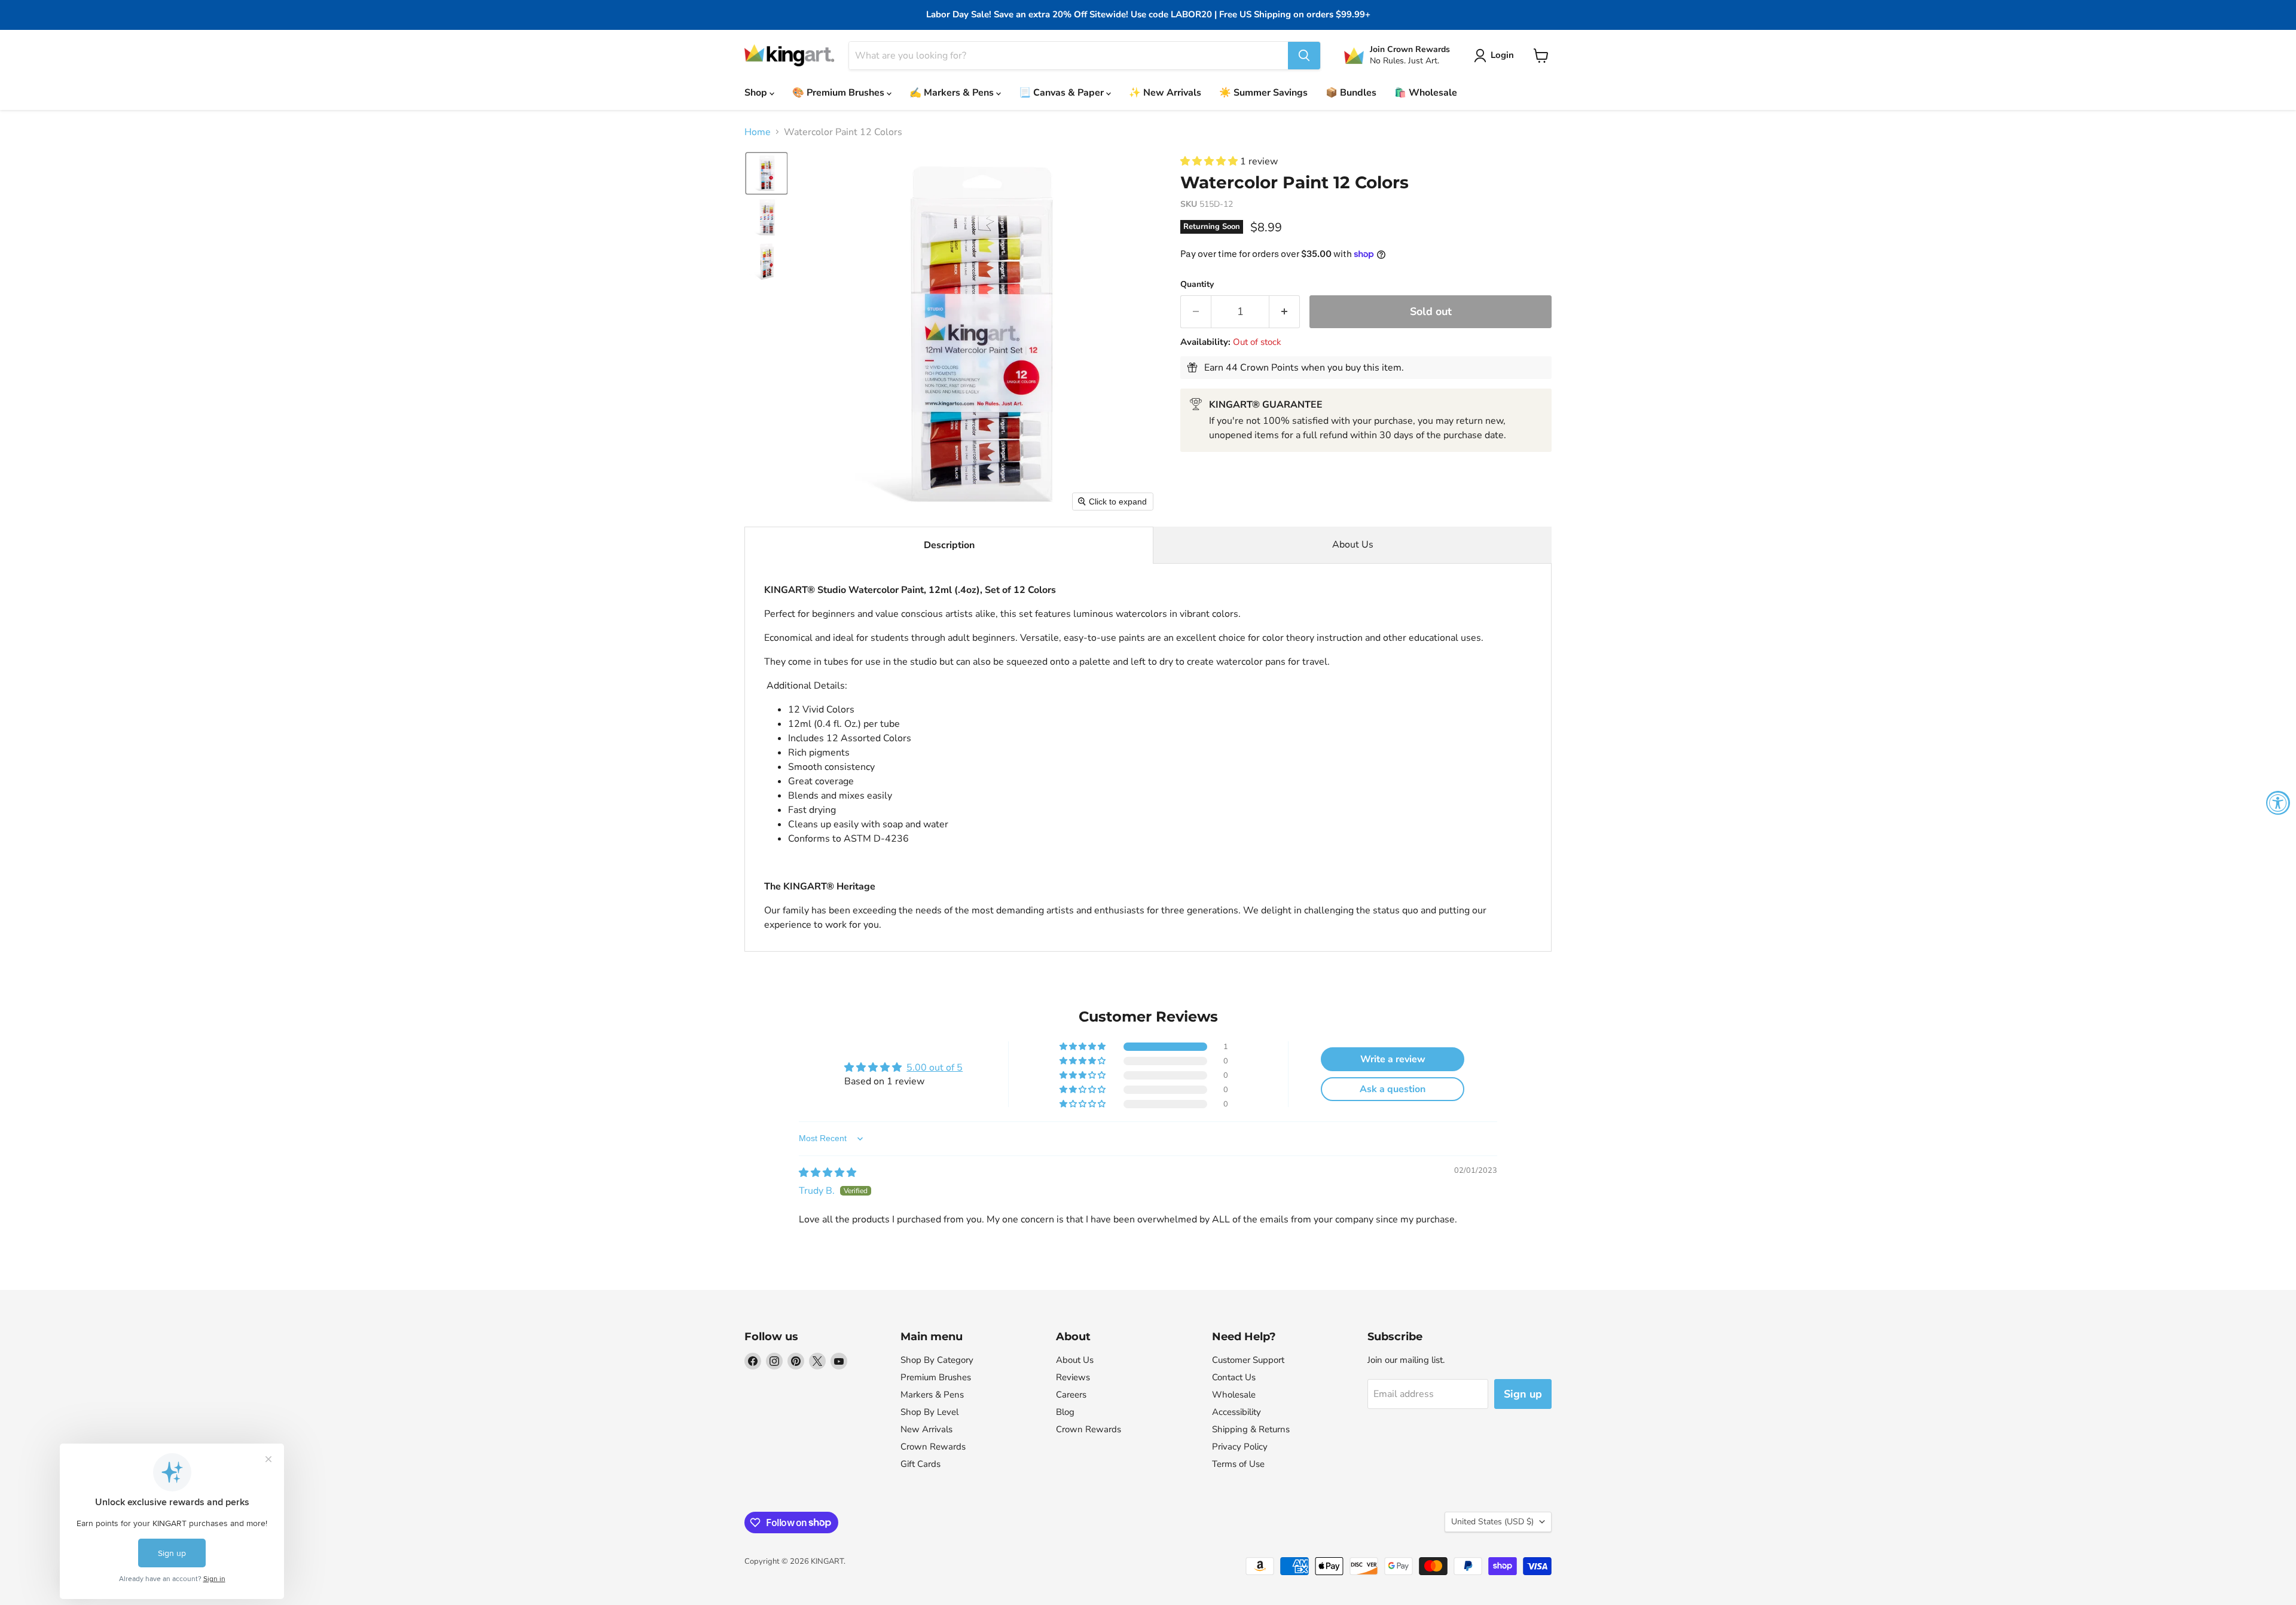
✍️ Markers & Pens (953, 93)
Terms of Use (1238, 1464)
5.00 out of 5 (935, 1068)
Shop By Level (929, 1412)
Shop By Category (937, 1360)
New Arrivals (926, 1429)
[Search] (1304, 56)
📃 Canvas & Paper (1062, 93)
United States (1492, 1522)
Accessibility (1236, 1412)
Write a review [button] (1393, 1059)
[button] (1496, 56)
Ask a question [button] (1393, 1089)
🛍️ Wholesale (1426, 93)
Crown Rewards (933, 1447)
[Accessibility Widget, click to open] (2278, 803)
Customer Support (1248, 1360)
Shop (757, 93)
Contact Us (1234, 1377)
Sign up (1523, 1394)
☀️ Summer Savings (1263, 93)
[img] (828, 1173)
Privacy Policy (1240, 1447)
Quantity (1197, 285)
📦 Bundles (1351, 93)
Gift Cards (920, 1464)
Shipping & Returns (1251, 1429)
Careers (1071, 1395)
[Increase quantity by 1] (1285, 312)
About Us (1353, 545)
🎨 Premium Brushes (839, 93)
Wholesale (1234, 1395)
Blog (1065, 1412)
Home (758, 132)
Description (949, 545)
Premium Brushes (936, 1377)
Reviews (1073, 1377)
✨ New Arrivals (1165, 93)
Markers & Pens (932, 1395)
